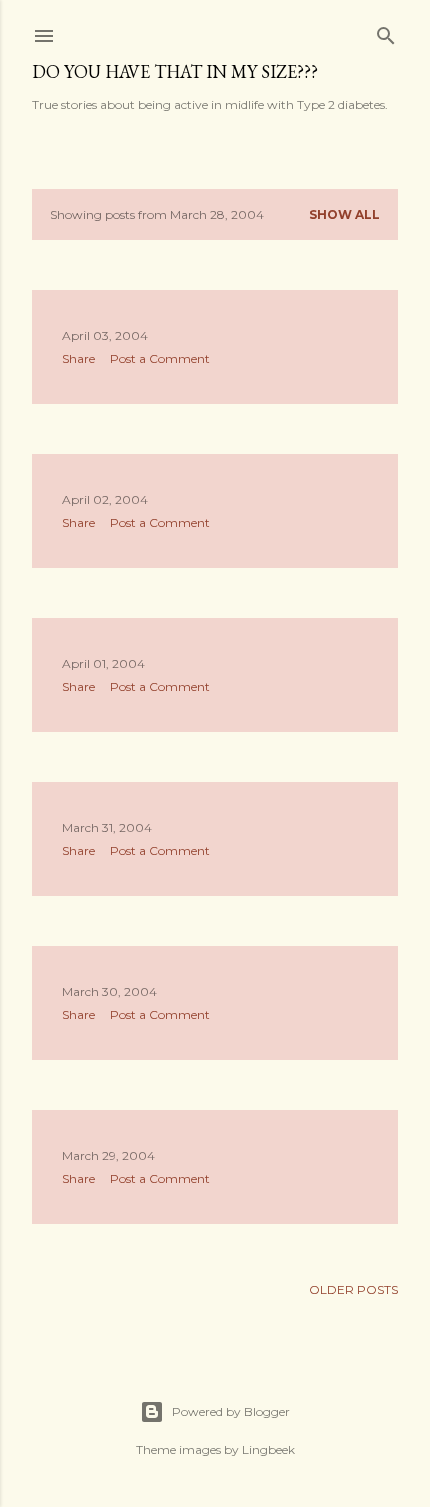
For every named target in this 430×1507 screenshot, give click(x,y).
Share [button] (78, 358)
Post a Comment (160, 358)
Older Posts (353, 1289)
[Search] (386, 31)
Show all (344, 214)
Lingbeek (268, 1449)
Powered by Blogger (231, 1411)
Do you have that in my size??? (175, 71)
